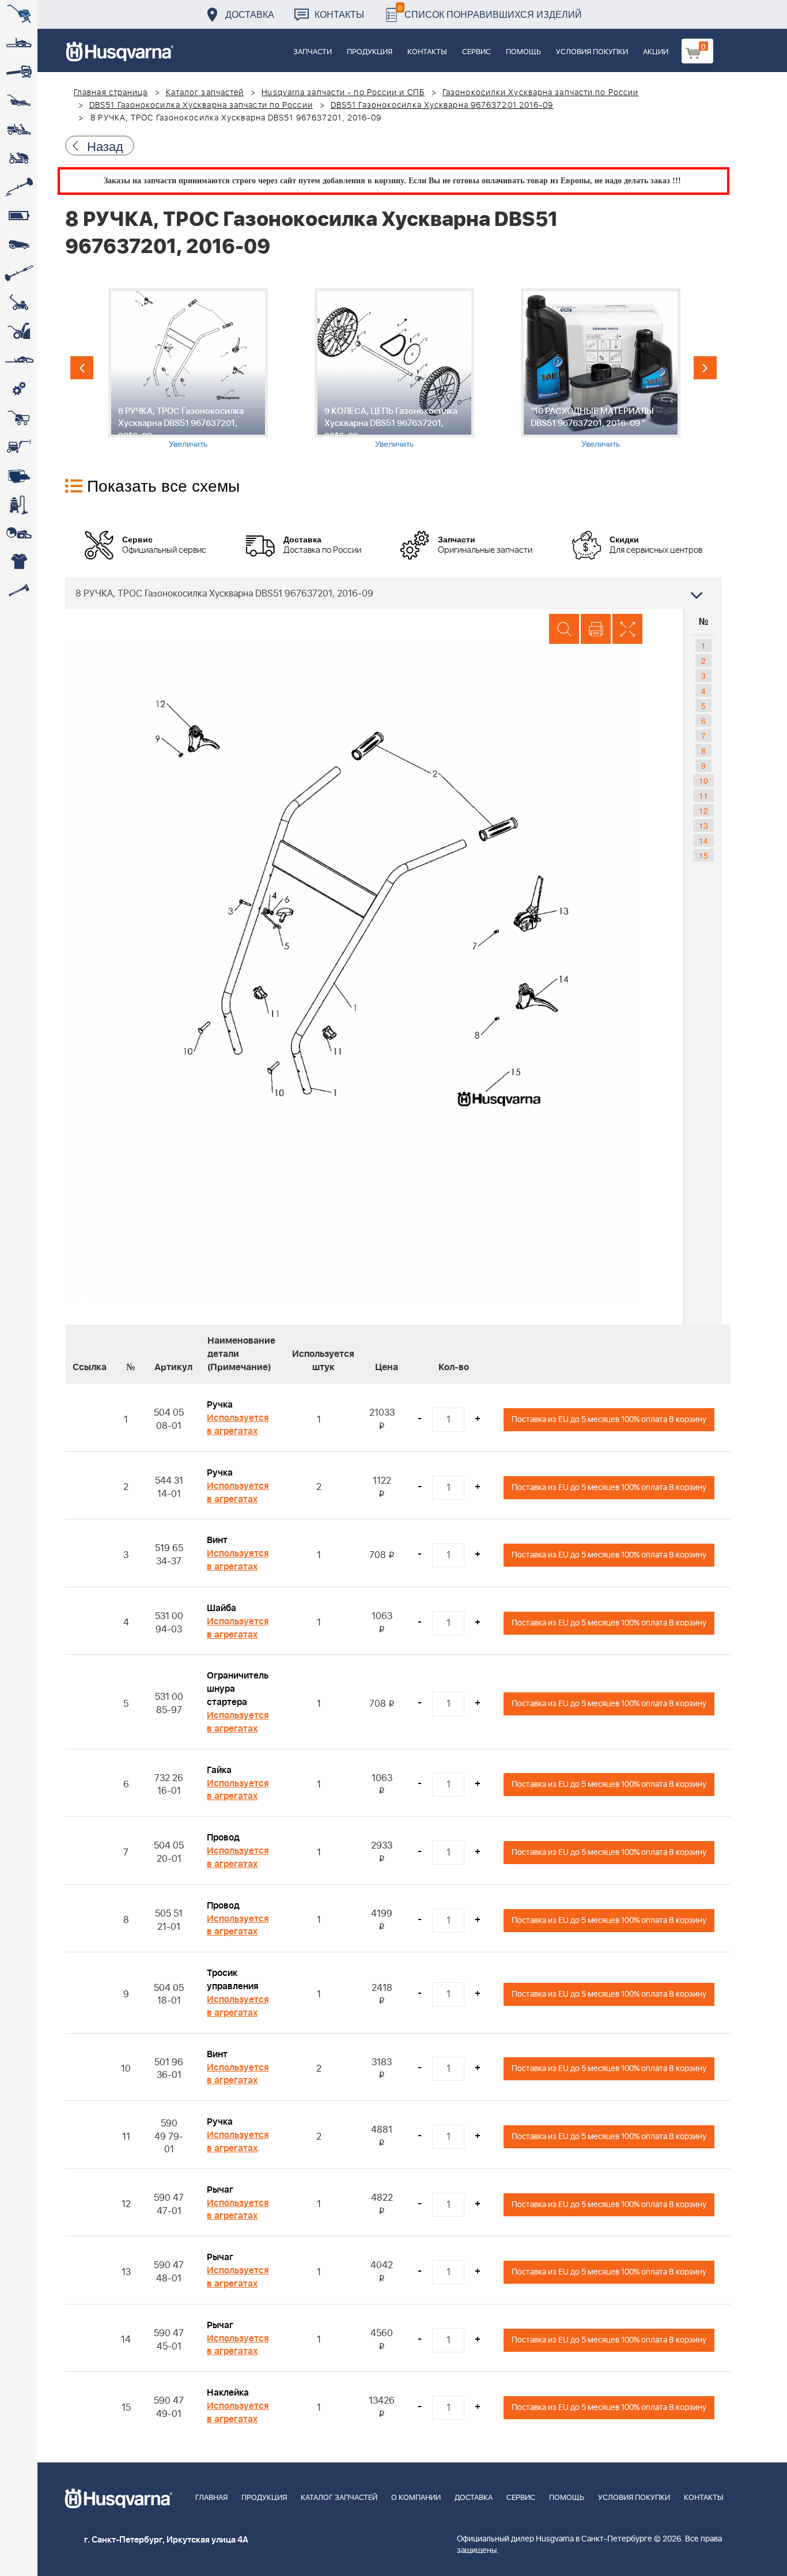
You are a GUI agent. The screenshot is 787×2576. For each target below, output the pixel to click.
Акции (656, 52)
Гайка (219, 1770)
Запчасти (313, 52)
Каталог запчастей (205, 93)
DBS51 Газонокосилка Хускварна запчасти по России (201, 105)
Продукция (370, 52)
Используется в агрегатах (238, 1425)
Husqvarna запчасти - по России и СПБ (343, 93)
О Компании (416, 2498)
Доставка (250, 14)
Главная (211, 2498)
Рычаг (220, 2190)
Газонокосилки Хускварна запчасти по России (540, 93)
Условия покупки (592, 52)
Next (705, 368)
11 (703, 795)
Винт (217, 1540)
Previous (82, 368)
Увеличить (188, 443)
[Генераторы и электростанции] (19, 418)
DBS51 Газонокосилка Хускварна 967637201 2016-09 (442, 105)
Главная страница (111, 93)
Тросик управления (232, 1980)
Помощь (523, 52)
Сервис (476, 52)
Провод (223, 1838)
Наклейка (228, 2393)
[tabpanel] (188, 369)
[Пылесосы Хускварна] (19, 504)
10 (703, 780)
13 (703, 825)
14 (703, 840)
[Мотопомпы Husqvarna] (19, 476)
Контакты (339, 14)
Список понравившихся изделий (490, 11)
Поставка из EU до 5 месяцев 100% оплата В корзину (609, 1419)
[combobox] (393, 593)
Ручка (220, 1405)
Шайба (222, 1608)
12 (703, 810)
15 (703, 855)
